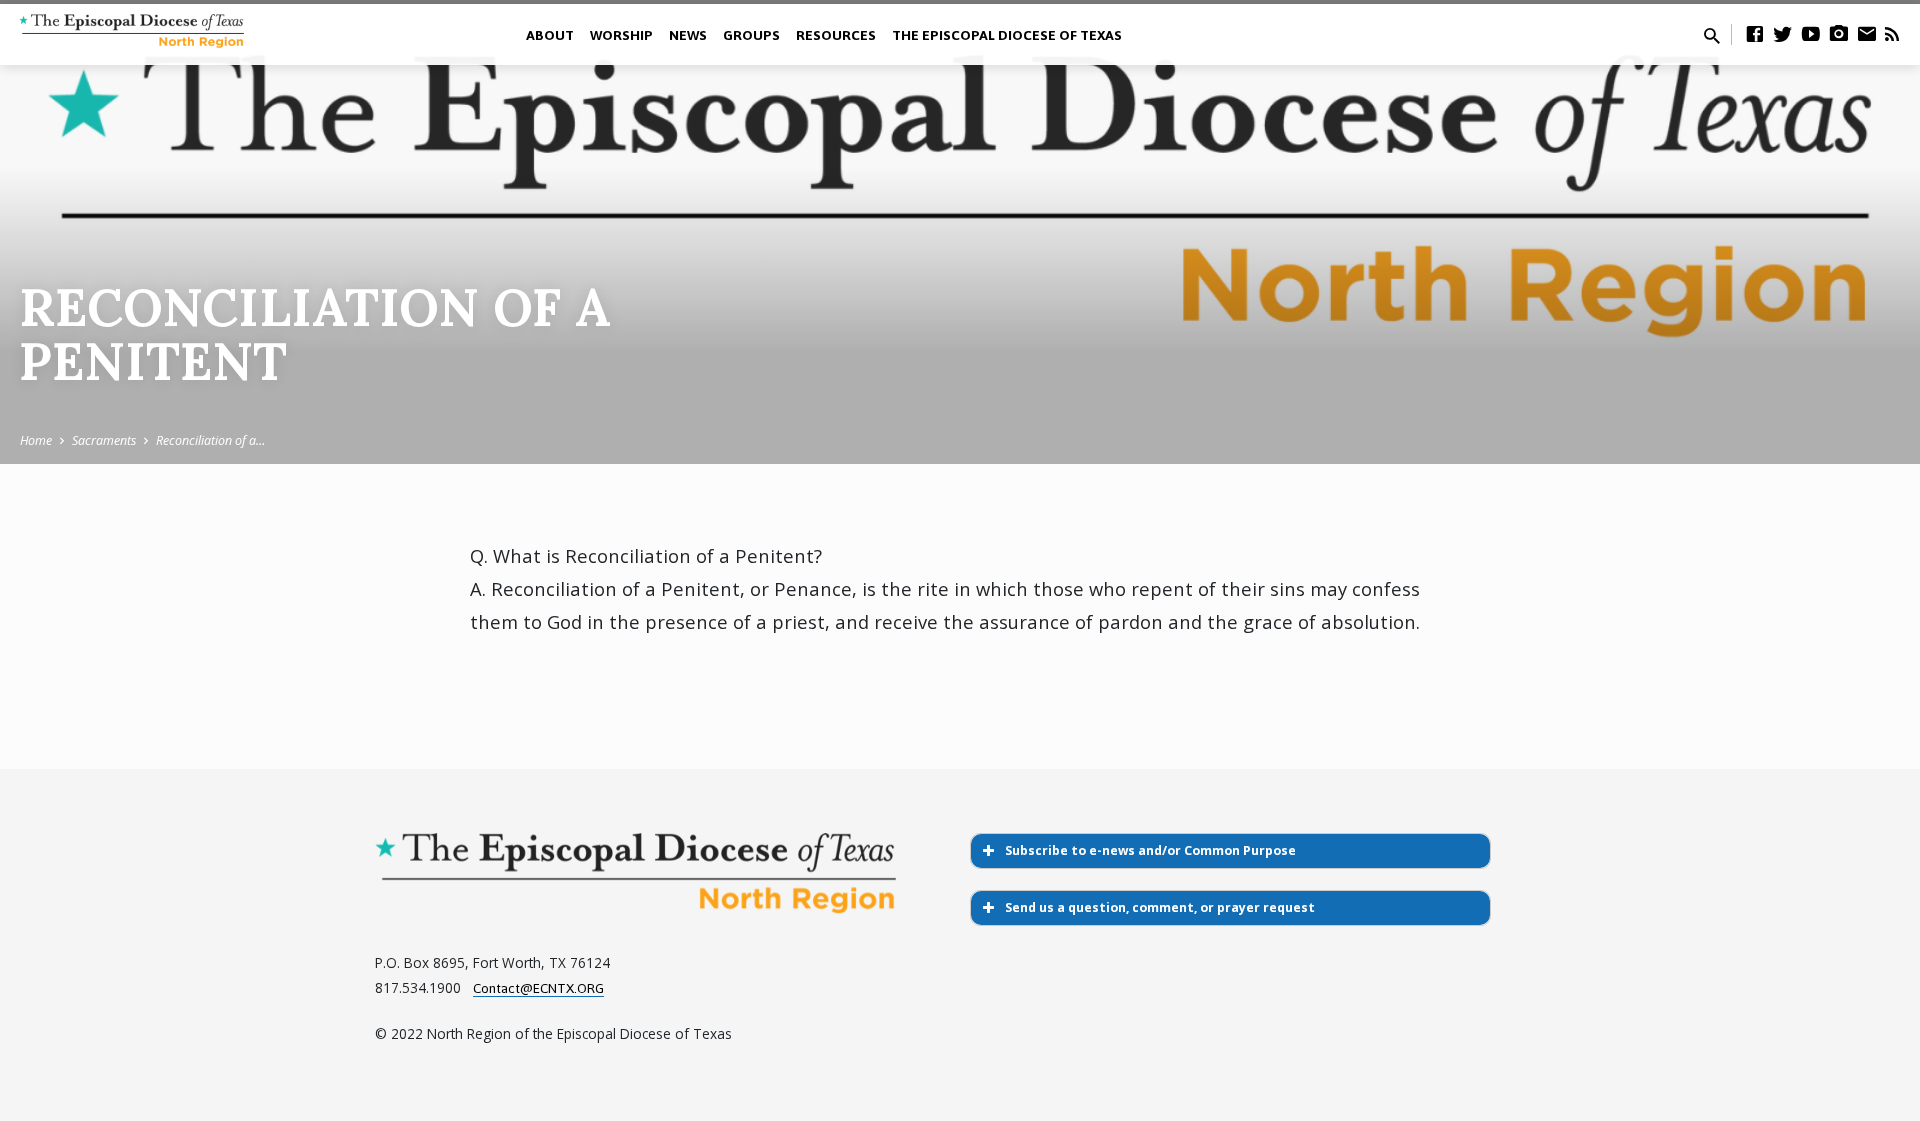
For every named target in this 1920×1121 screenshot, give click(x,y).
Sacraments (104, 440)
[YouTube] (1811, 33)
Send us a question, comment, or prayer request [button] (1160, 907)
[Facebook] (1755, 33)
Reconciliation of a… (210, 440)
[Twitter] (1783, 33)
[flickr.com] (1839, 33)
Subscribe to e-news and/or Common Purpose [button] (1150, 850)
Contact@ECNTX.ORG (538, 988)
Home (36, 440)
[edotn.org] (1867, 33)
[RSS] (1892, 33)
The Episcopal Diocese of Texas (1007, 35)
